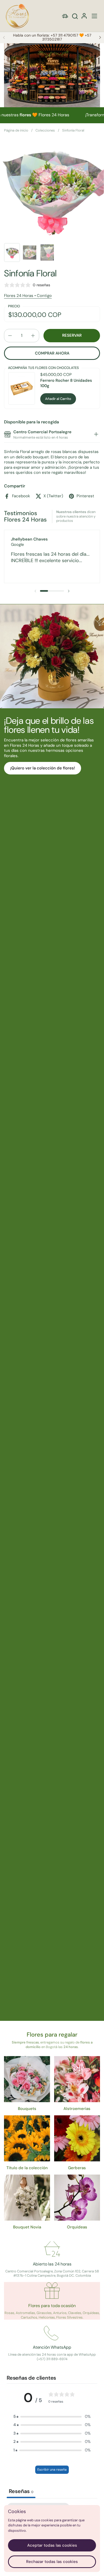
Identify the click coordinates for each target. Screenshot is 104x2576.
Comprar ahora (52, 353)
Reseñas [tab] (21, 2491)
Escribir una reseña (52, 2470)
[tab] (96, 435)
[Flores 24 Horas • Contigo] (17, 16)
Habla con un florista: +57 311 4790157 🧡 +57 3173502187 (52, 37)
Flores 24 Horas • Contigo (28, 296)
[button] (75, 16)
